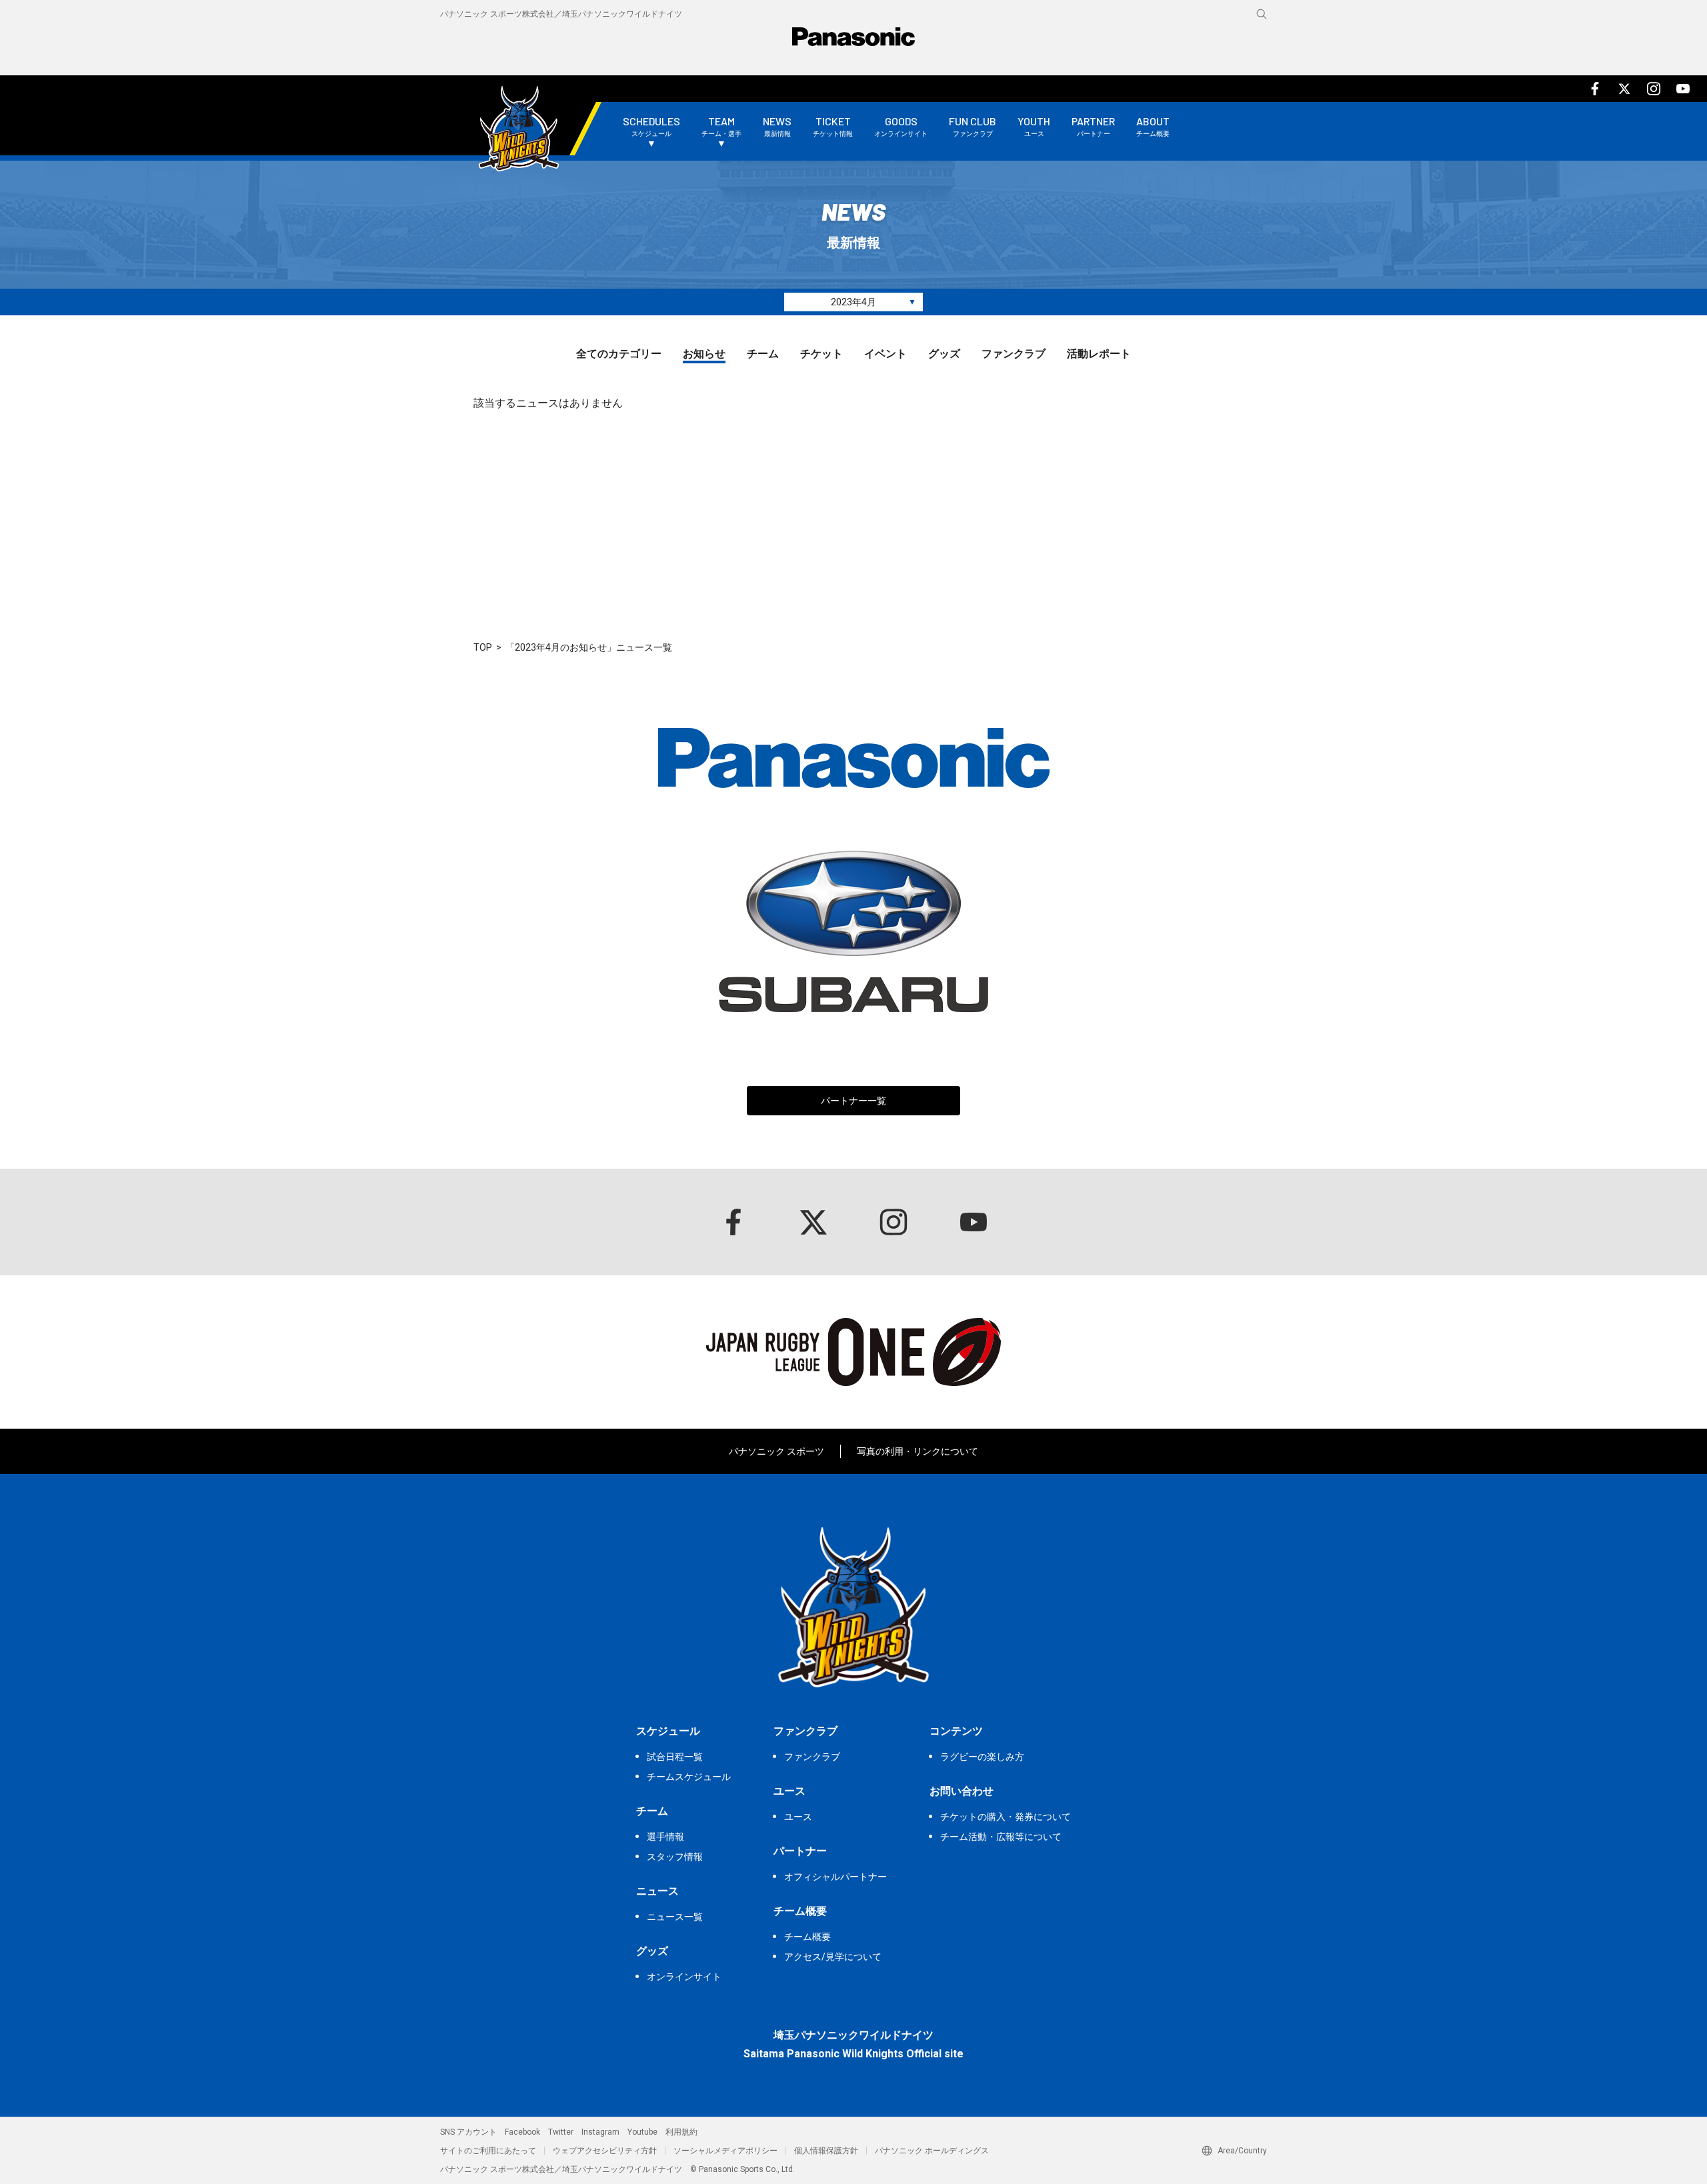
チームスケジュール (689, 1777)
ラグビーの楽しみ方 (982, 1757)
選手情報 (665, 1837)
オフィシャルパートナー (835, 1877)
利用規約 (681, 2132)
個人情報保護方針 (826, 2151)
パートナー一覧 (853, 1101)
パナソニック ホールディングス (932, 2151)
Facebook (522, 2132)
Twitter (561, 2132)
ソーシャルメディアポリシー (725, 2151)
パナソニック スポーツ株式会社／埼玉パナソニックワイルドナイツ (561, 14)
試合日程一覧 (675, 1757)
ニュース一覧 (675, 1917)
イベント (886, 354)
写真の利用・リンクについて (918, 1451)
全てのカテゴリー (619, 354)
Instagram (600, 2132)
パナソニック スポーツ (776, 1451)
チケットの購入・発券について (1006, 1817)
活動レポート (1099, 354)
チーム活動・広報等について (1001, 1837)
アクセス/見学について (833, 1957)
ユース (798, 1817)
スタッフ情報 (675, 1857)
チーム (763, 354)
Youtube (642, 2132)
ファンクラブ (1014, 354)
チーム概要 (807, 1937)
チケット (821, 354)
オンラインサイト (684, 1977)
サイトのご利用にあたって (488, 2151)
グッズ (944, 354)
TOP (483, 647)
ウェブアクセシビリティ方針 (605, 2151)
